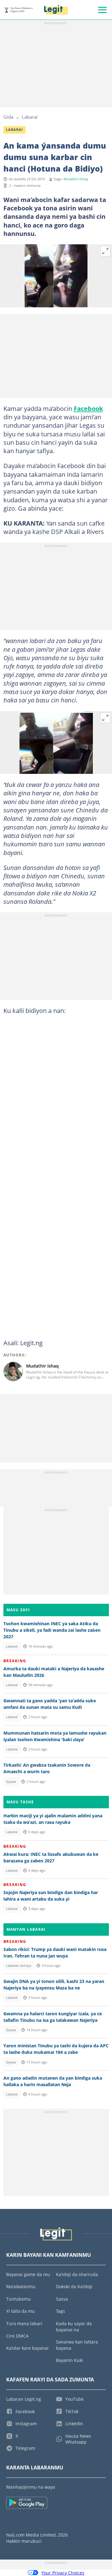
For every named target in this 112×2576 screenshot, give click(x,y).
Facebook (88, 408)
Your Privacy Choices (63, 2573)
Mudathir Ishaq (76, 179)
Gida (8, 117)
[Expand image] (105, 251)
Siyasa (11, 1782)
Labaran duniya (19, 1966)
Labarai (30, 117)
